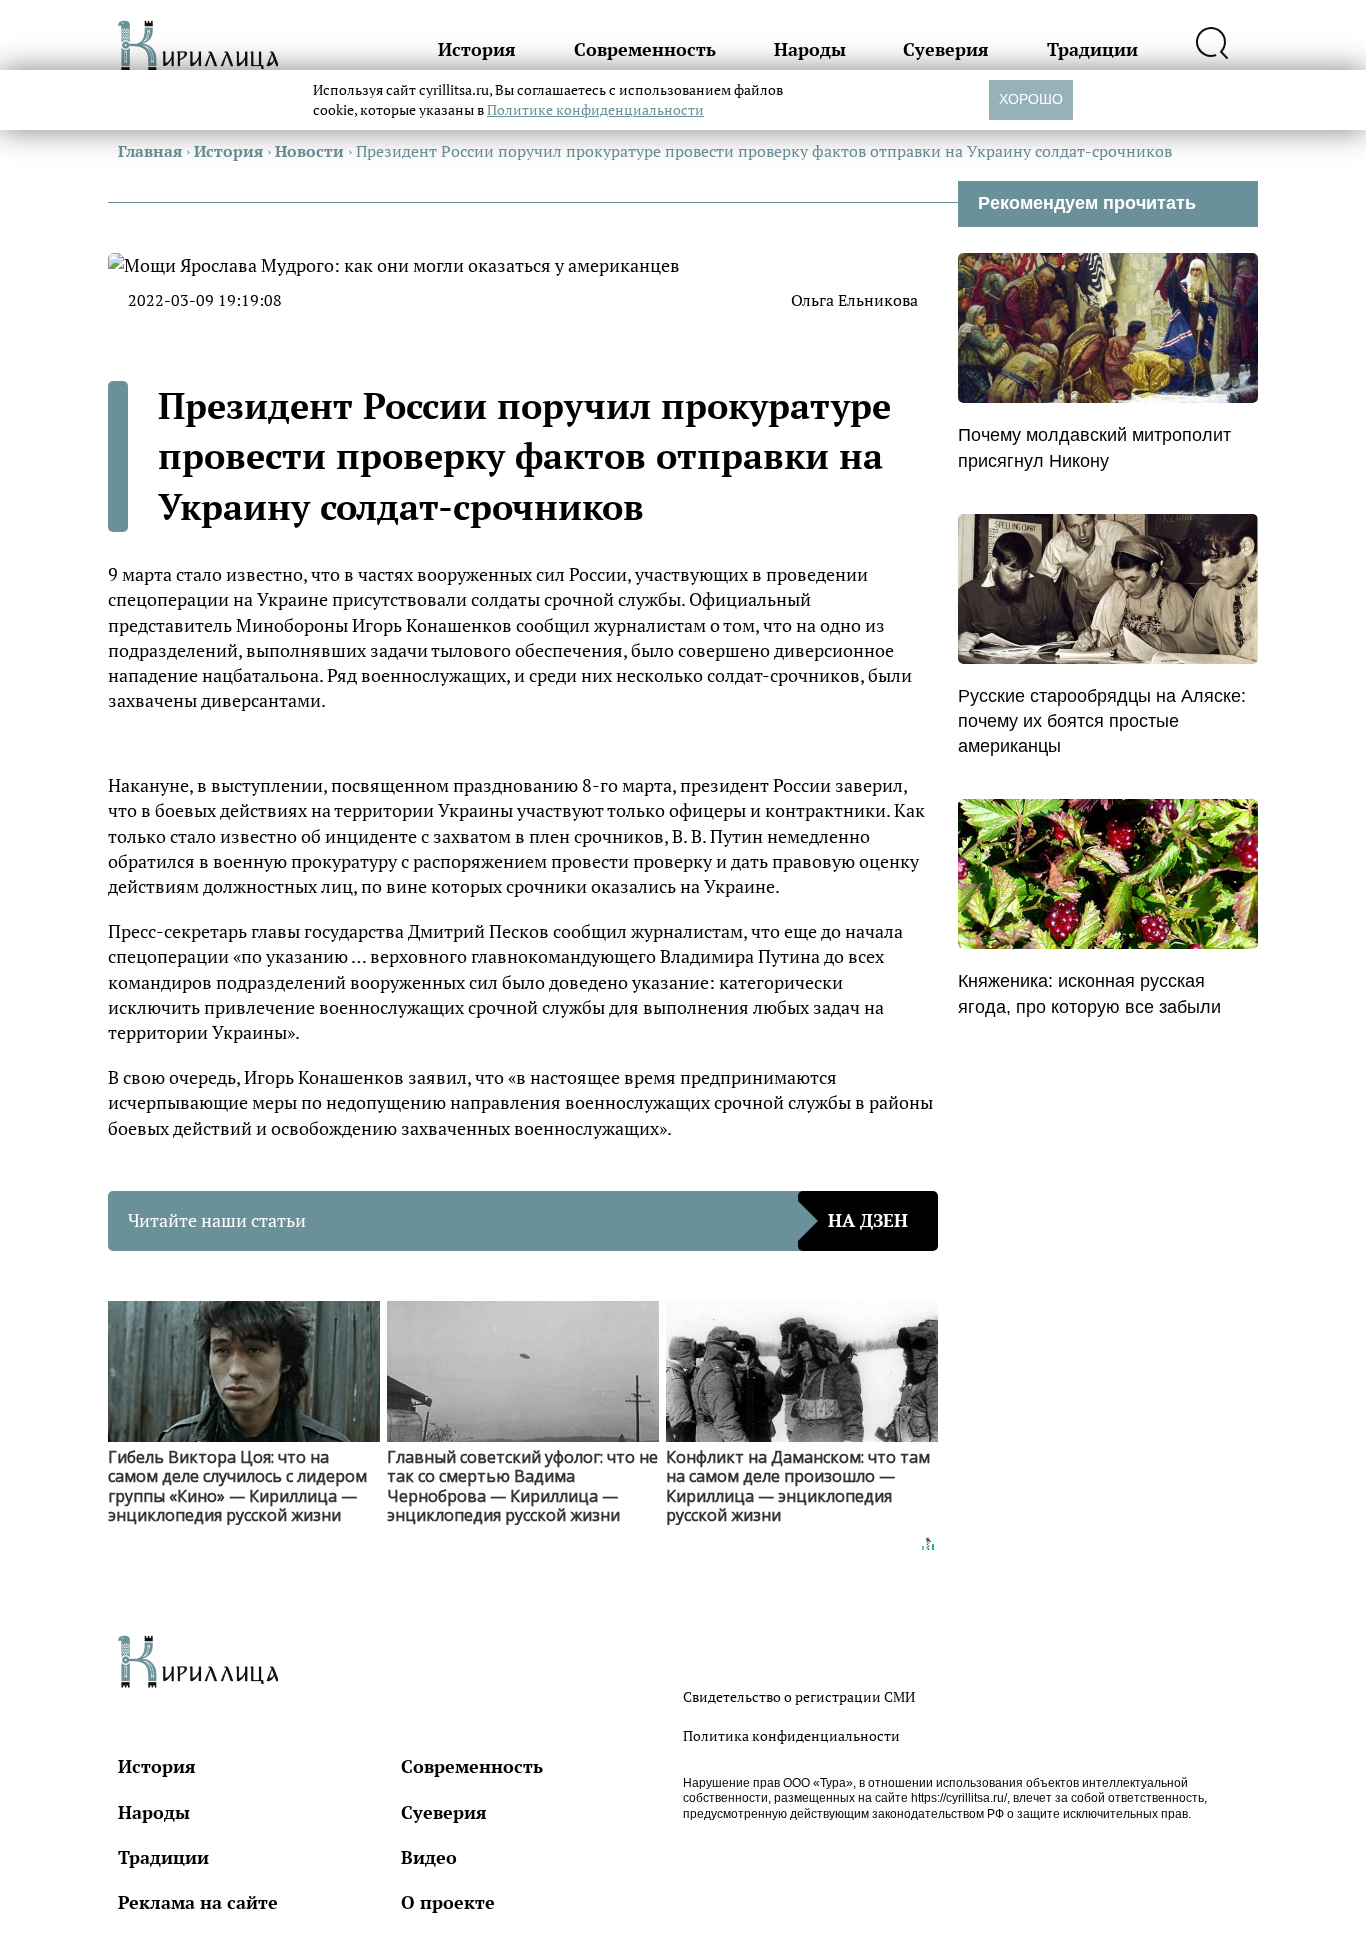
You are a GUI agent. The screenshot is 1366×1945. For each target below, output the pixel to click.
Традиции (1092, 49)
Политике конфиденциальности (595, 109)
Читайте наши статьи (518, 1220)
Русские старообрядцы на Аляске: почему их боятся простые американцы (1102, 721)
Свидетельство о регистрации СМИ (799, 1696)
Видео (429, 1857)
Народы (810, 49)
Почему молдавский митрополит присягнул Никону (1094, 447)
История (477, 49)
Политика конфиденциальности (791, 1735)
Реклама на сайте (198, 1902)
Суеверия (946, 49)
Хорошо (1031, 99)
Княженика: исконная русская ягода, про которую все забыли (1089, 993)
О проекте (448, 1902)
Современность (645, 49)
